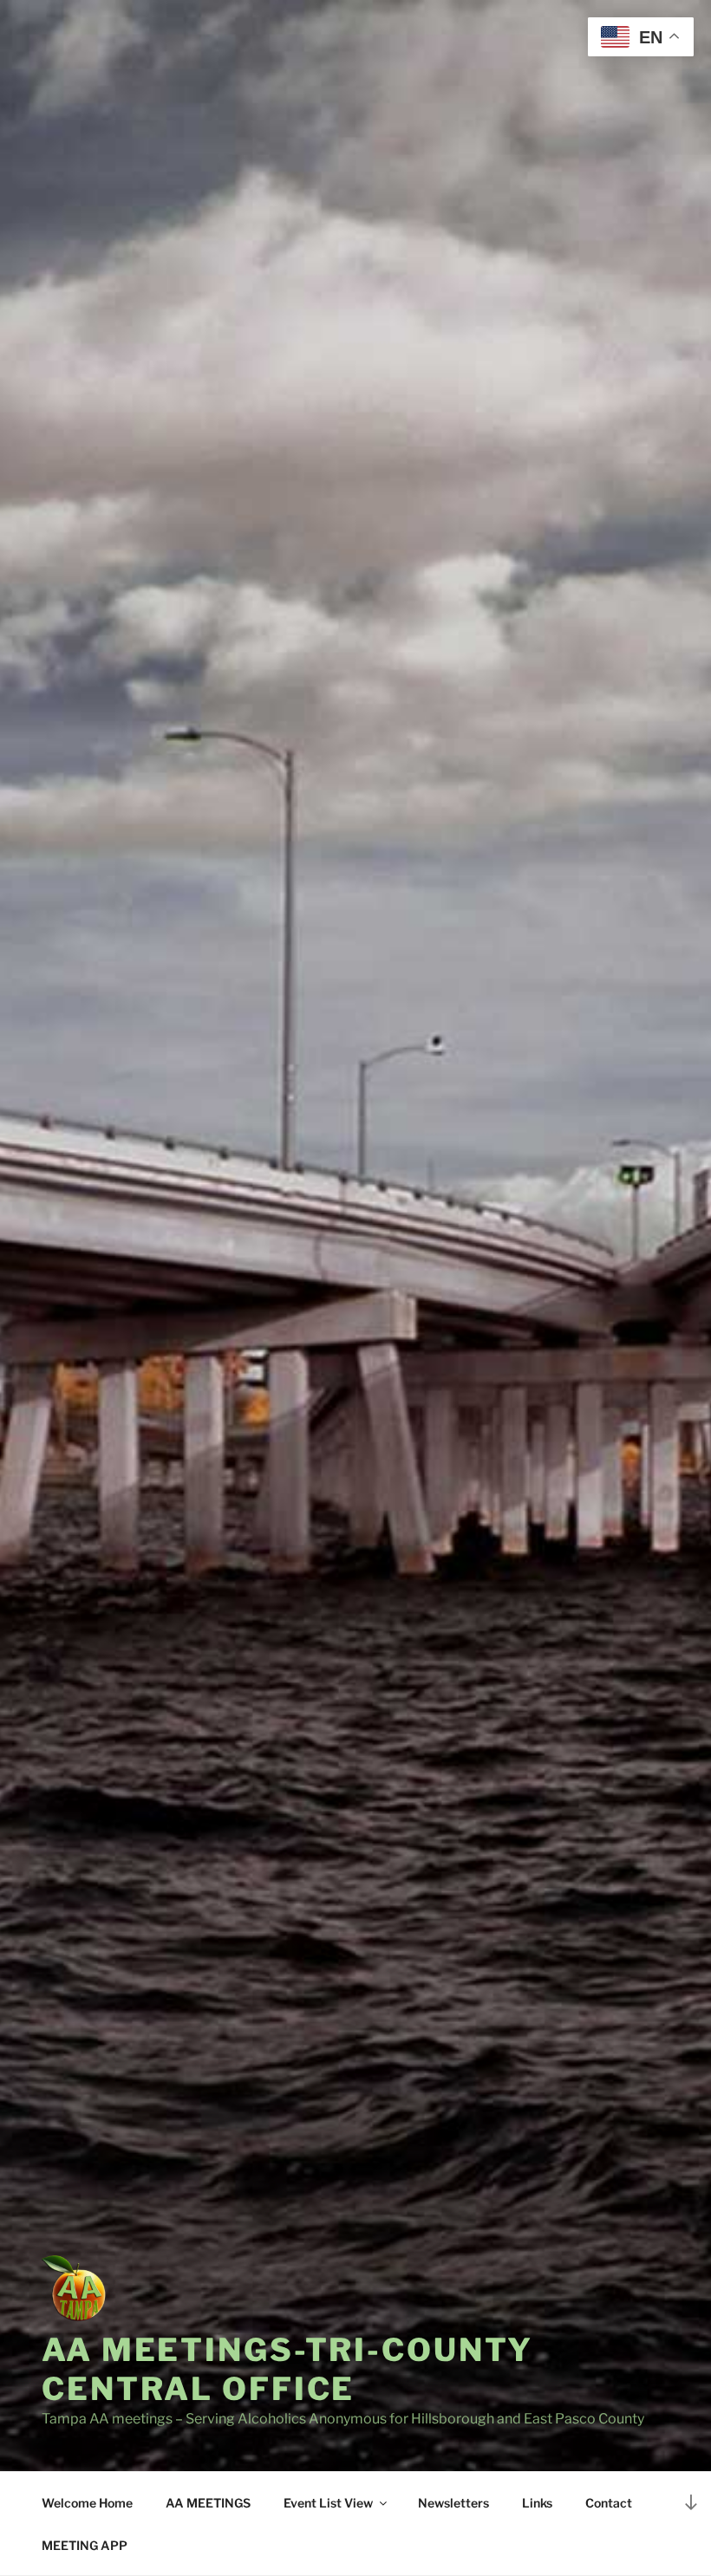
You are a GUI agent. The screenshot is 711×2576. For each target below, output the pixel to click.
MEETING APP (85, 2545)
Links (537, 2503)
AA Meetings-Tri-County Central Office (287, 2369)
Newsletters (453, 2503)
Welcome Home (87, 2503)
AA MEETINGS (208, 2503)
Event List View (328, 2503)
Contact (609, 2503)
